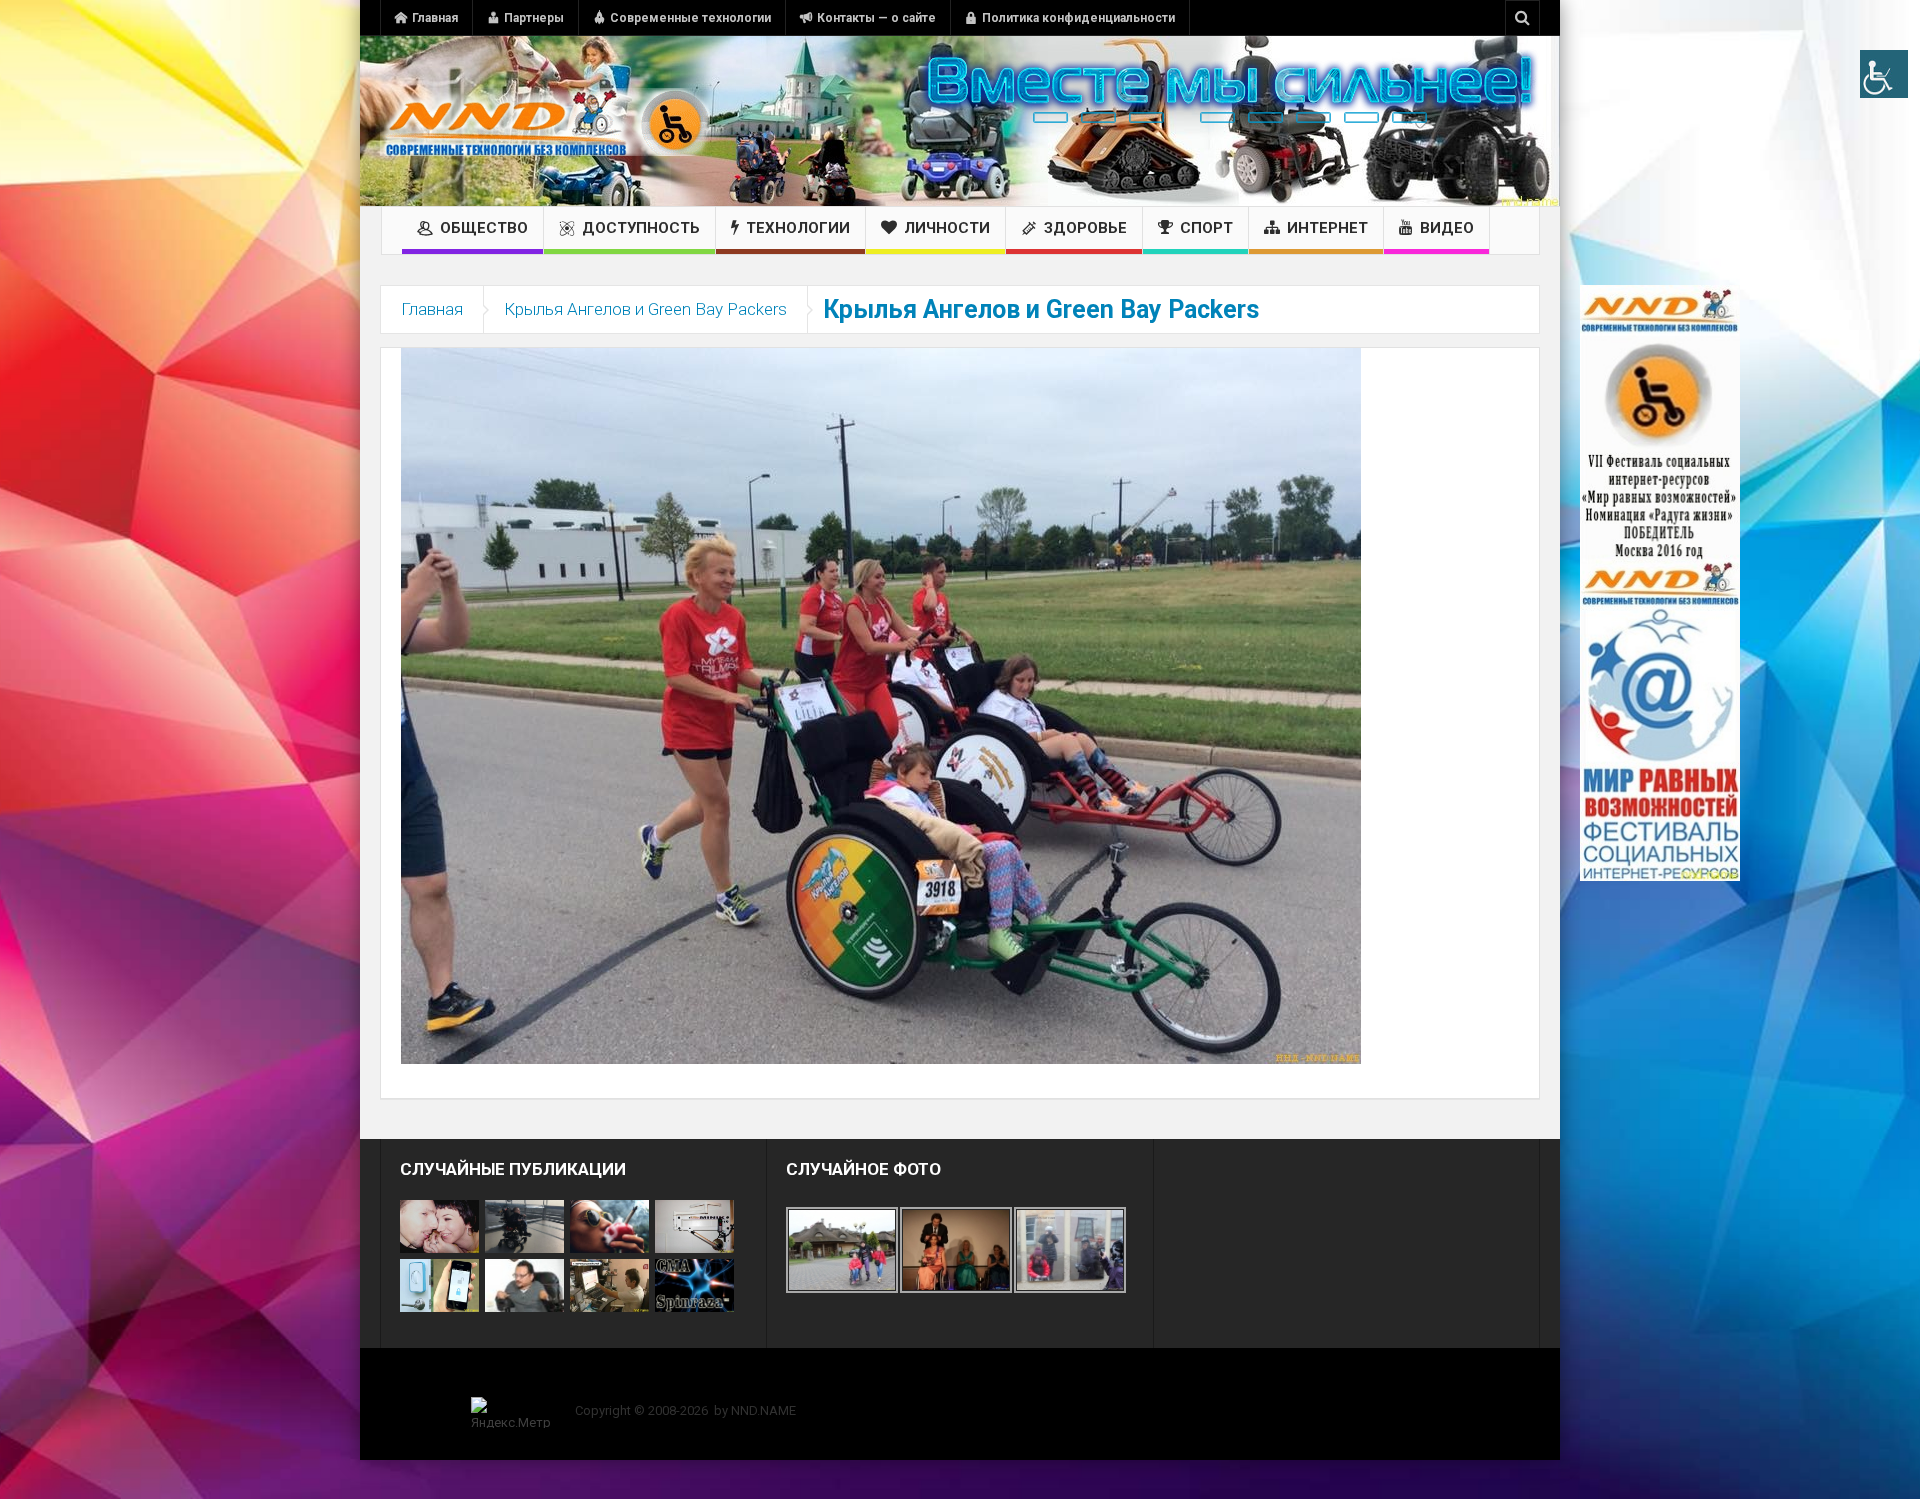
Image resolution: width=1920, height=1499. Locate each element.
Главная (435, 18)
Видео (1447, 228)
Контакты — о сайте (876, 18)
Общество (484, 228)
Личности (947, 228)
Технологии (798, 228)
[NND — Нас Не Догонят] (545, 121)
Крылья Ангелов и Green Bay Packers (645, 309)
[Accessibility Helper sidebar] (1884, 74)
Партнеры (534, 18)
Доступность (641, 228)
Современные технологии (690, 18)
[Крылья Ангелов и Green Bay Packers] (881, 705)
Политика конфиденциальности (1078, 18)
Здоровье (1085, 228)
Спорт (1206, 228)
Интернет (1327, 228)
